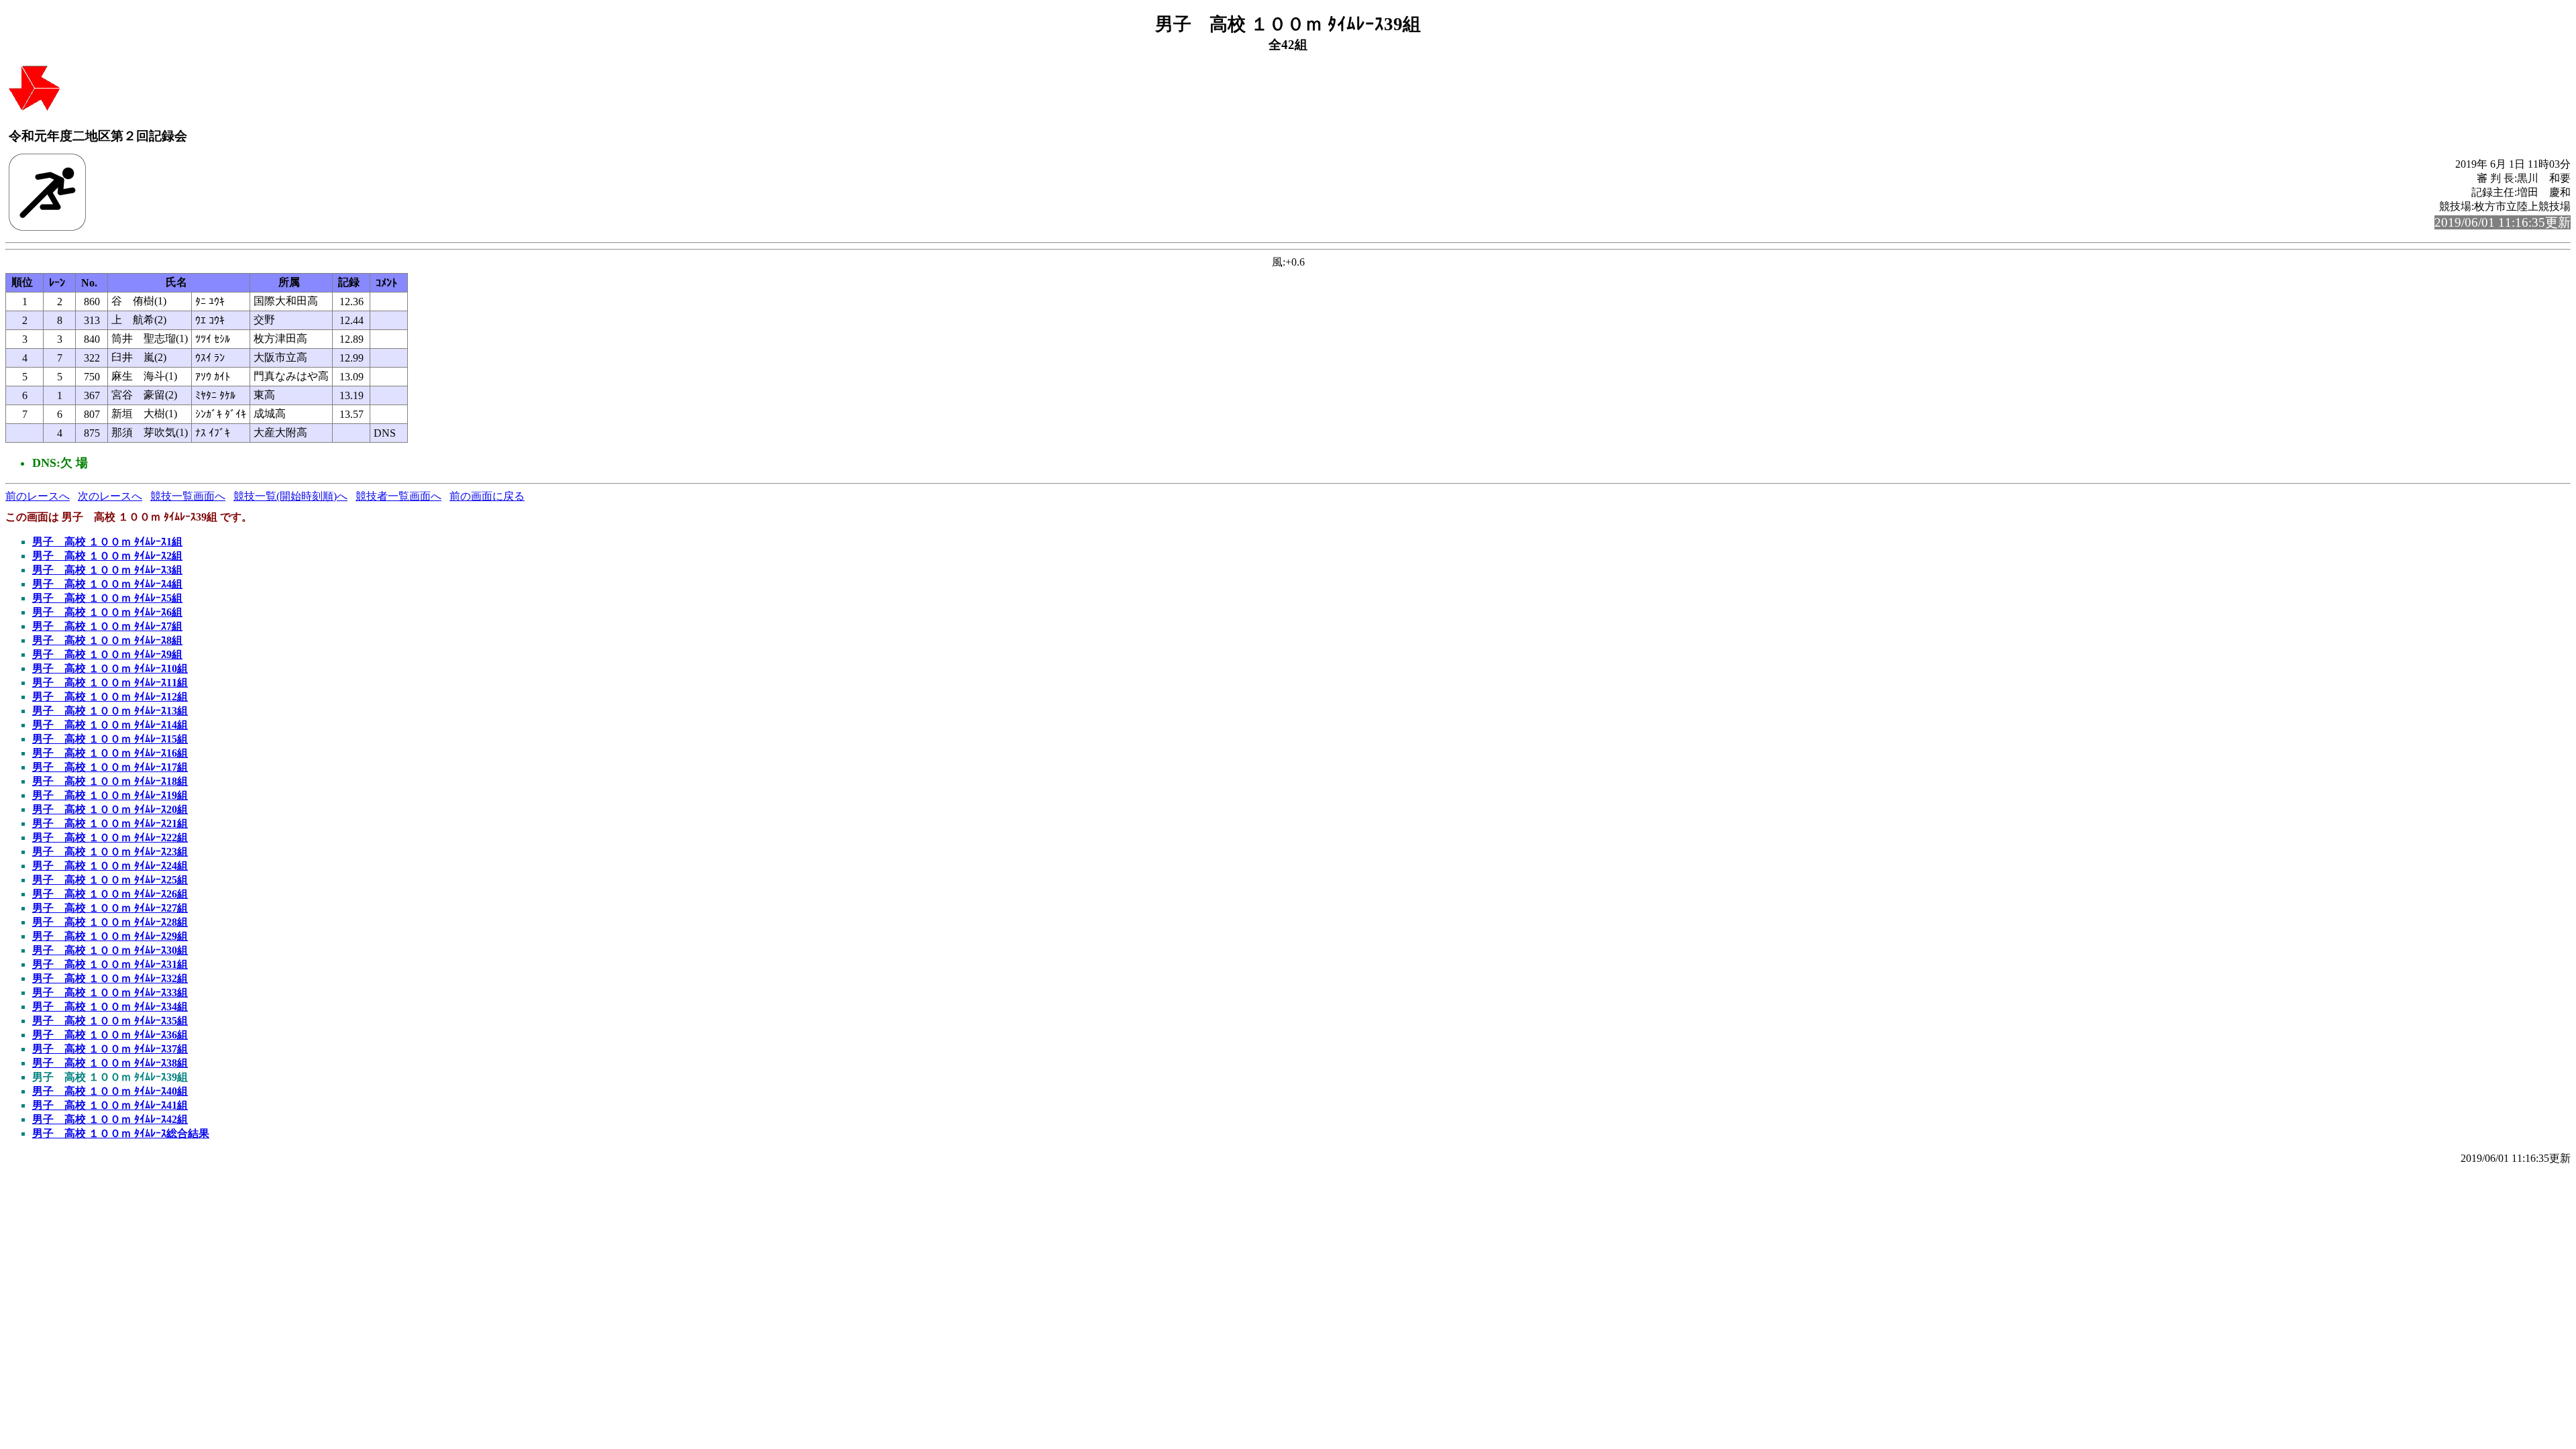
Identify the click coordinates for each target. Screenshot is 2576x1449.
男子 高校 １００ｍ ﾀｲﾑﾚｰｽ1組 (107, 542)
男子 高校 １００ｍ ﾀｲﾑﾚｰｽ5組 (107, 598)
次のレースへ (110, 496)
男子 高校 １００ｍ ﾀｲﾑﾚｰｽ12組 (110, 697)
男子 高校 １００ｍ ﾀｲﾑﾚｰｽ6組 (107, 612)
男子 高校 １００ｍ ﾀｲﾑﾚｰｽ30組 (110, 950)
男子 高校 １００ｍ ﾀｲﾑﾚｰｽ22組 (110, 838)
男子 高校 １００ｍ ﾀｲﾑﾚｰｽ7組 (107, 626)
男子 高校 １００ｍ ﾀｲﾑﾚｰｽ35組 (110, 1021)
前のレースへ (38, 496)
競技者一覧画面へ (398, 496)
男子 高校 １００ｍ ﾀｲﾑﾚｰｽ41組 (110, 1105)
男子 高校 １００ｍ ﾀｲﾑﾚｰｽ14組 (110, 725)
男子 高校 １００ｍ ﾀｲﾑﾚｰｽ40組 (110, 1091)
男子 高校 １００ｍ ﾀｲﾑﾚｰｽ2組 (107, 556)
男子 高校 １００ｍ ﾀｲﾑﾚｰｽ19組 (110, 795)
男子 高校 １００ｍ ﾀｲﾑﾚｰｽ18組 (110, 781)
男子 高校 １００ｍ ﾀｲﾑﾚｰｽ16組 (110, 753)
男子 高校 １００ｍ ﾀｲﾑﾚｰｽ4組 (107, 584)
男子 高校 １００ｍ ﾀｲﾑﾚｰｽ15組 (110, 739)
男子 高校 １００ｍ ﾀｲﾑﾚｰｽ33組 (110, 992)
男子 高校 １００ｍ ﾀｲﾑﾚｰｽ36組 (110, 1035)
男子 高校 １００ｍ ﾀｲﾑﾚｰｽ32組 (110, 978)
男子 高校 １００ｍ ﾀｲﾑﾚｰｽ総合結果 (121, 1133)
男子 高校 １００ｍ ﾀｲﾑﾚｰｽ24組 (110, 866)
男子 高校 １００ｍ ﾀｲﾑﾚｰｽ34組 (110, 1007)
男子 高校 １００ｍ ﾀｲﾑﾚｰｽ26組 (110, 894)
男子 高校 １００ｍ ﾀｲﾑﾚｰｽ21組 (110, 823)
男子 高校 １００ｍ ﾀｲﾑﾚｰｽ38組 (110, 1063)
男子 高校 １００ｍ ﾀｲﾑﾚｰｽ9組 (107, 654)
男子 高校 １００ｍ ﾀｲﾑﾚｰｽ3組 (107, 570)
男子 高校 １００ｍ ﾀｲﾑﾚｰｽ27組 (110, 908)
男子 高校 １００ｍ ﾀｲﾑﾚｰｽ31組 (110, 964)
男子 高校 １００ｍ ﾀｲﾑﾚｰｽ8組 (107, 640)
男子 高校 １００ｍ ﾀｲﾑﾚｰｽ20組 (110, 809)
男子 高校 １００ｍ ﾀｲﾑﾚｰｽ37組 (110, 1049)
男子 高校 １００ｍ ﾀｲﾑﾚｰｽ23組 (110, 852)
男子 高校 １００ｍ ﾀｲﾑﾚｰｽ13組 (110, 711)
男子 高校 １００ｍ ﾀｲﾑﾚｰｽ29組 (110, 936)
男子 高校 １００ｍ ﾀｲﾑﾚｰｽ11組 (110, 683)
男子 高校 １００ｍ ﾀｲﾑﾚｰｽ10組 (110, 668)
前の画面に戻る (487, 496)
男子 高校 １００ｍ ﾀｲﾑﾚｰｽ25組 (110, 880)
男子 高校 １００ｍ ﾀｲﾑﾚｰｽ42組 (110, 1119)
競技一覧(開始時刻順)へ (290, 496)
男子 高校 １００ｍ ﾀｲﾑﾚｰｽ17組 (110, 767)
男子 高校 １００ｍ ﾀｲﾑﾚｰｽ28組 (110, 922)
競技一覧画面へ (188, 496)
